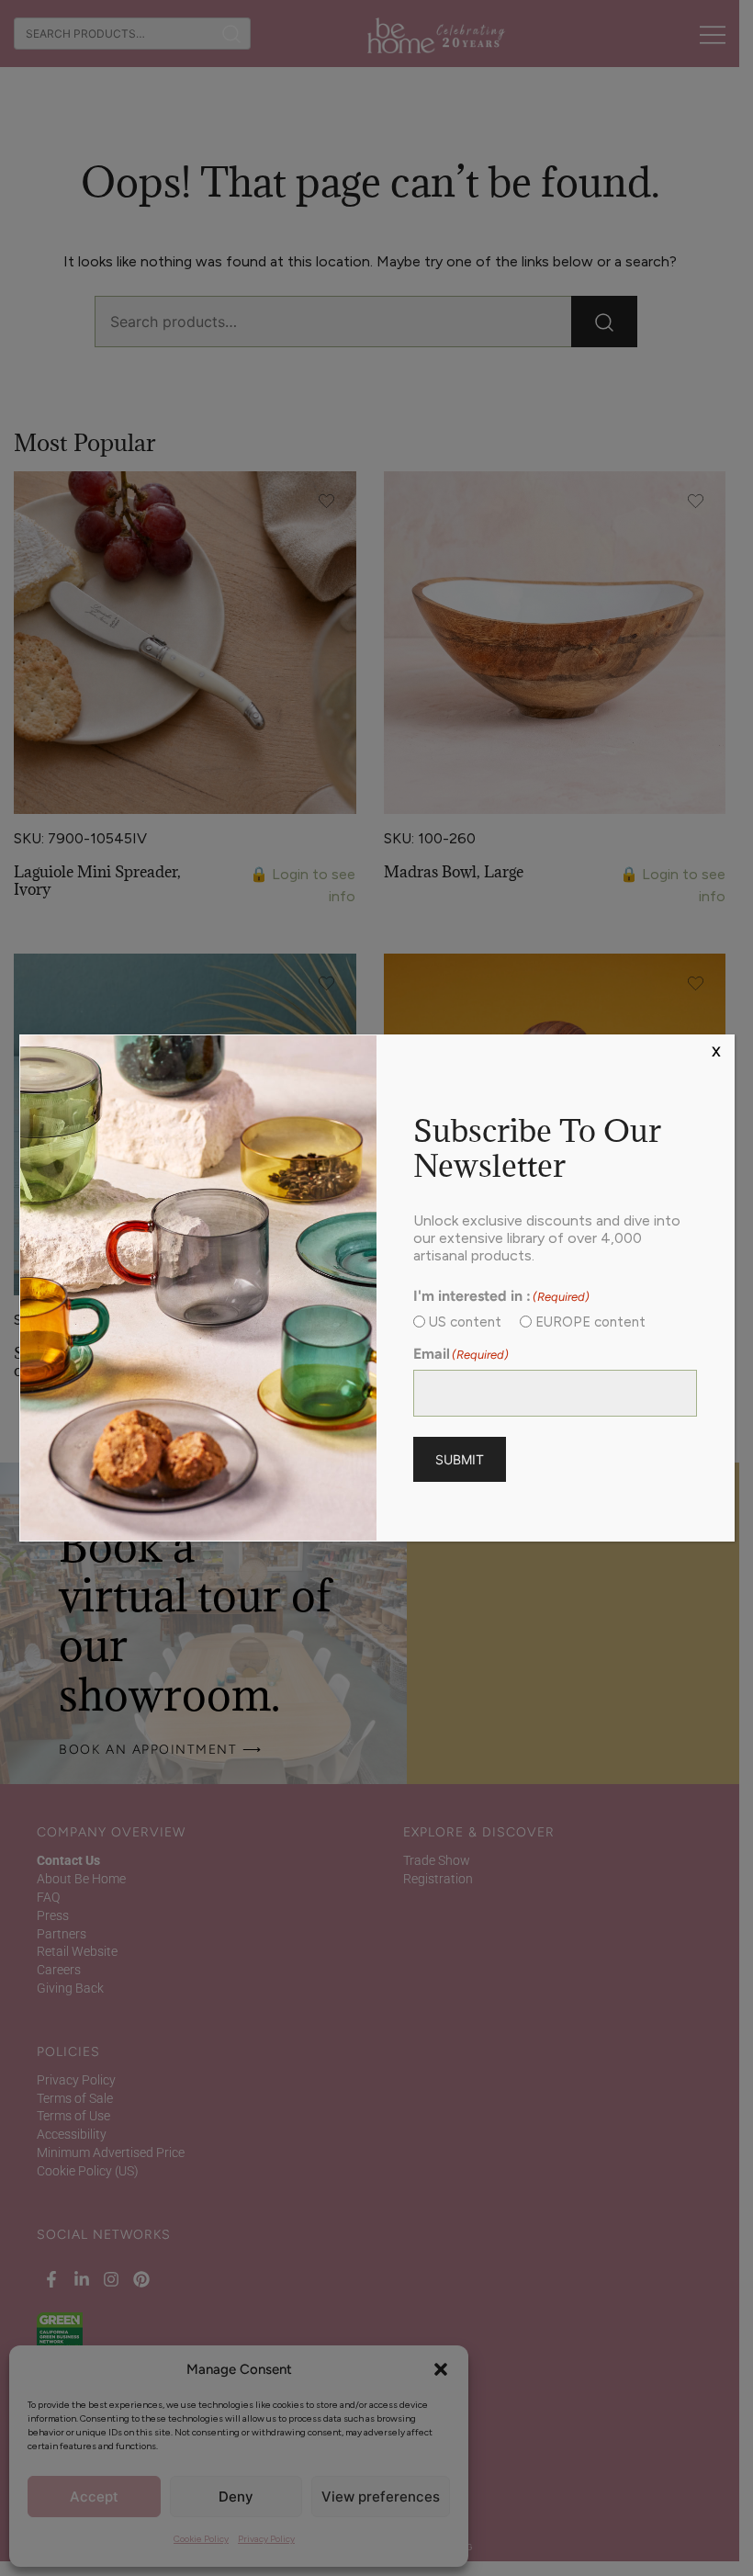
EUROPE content (590, 1322)
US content (465, 1322)
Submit (460, 1459)
